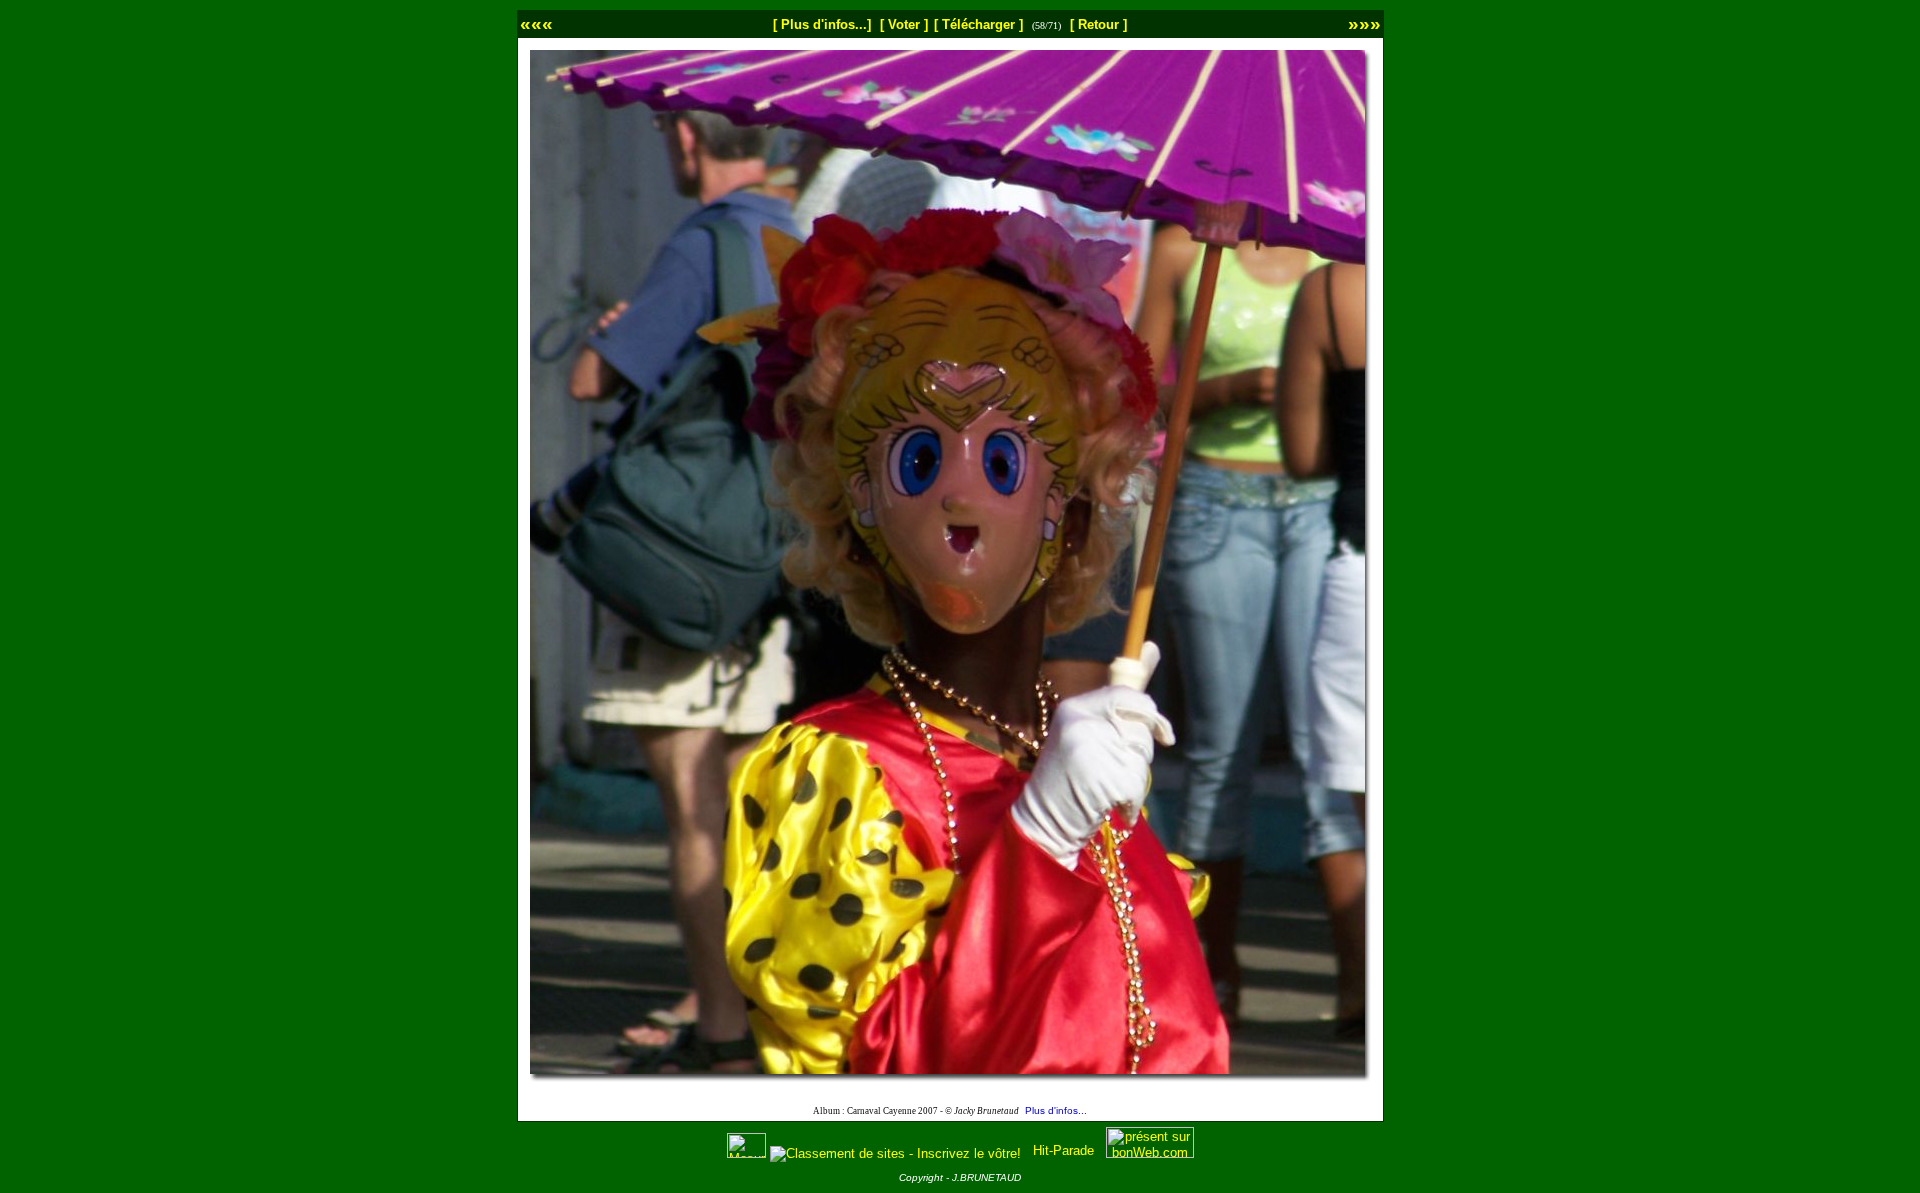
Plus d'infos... (1056, 1110)
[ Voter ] (904, 24)
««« (536, 23)
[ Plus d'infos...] (822, 24)
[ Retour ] (1098, 24)
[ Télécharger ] (978, 24)
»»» (1364, 23)
